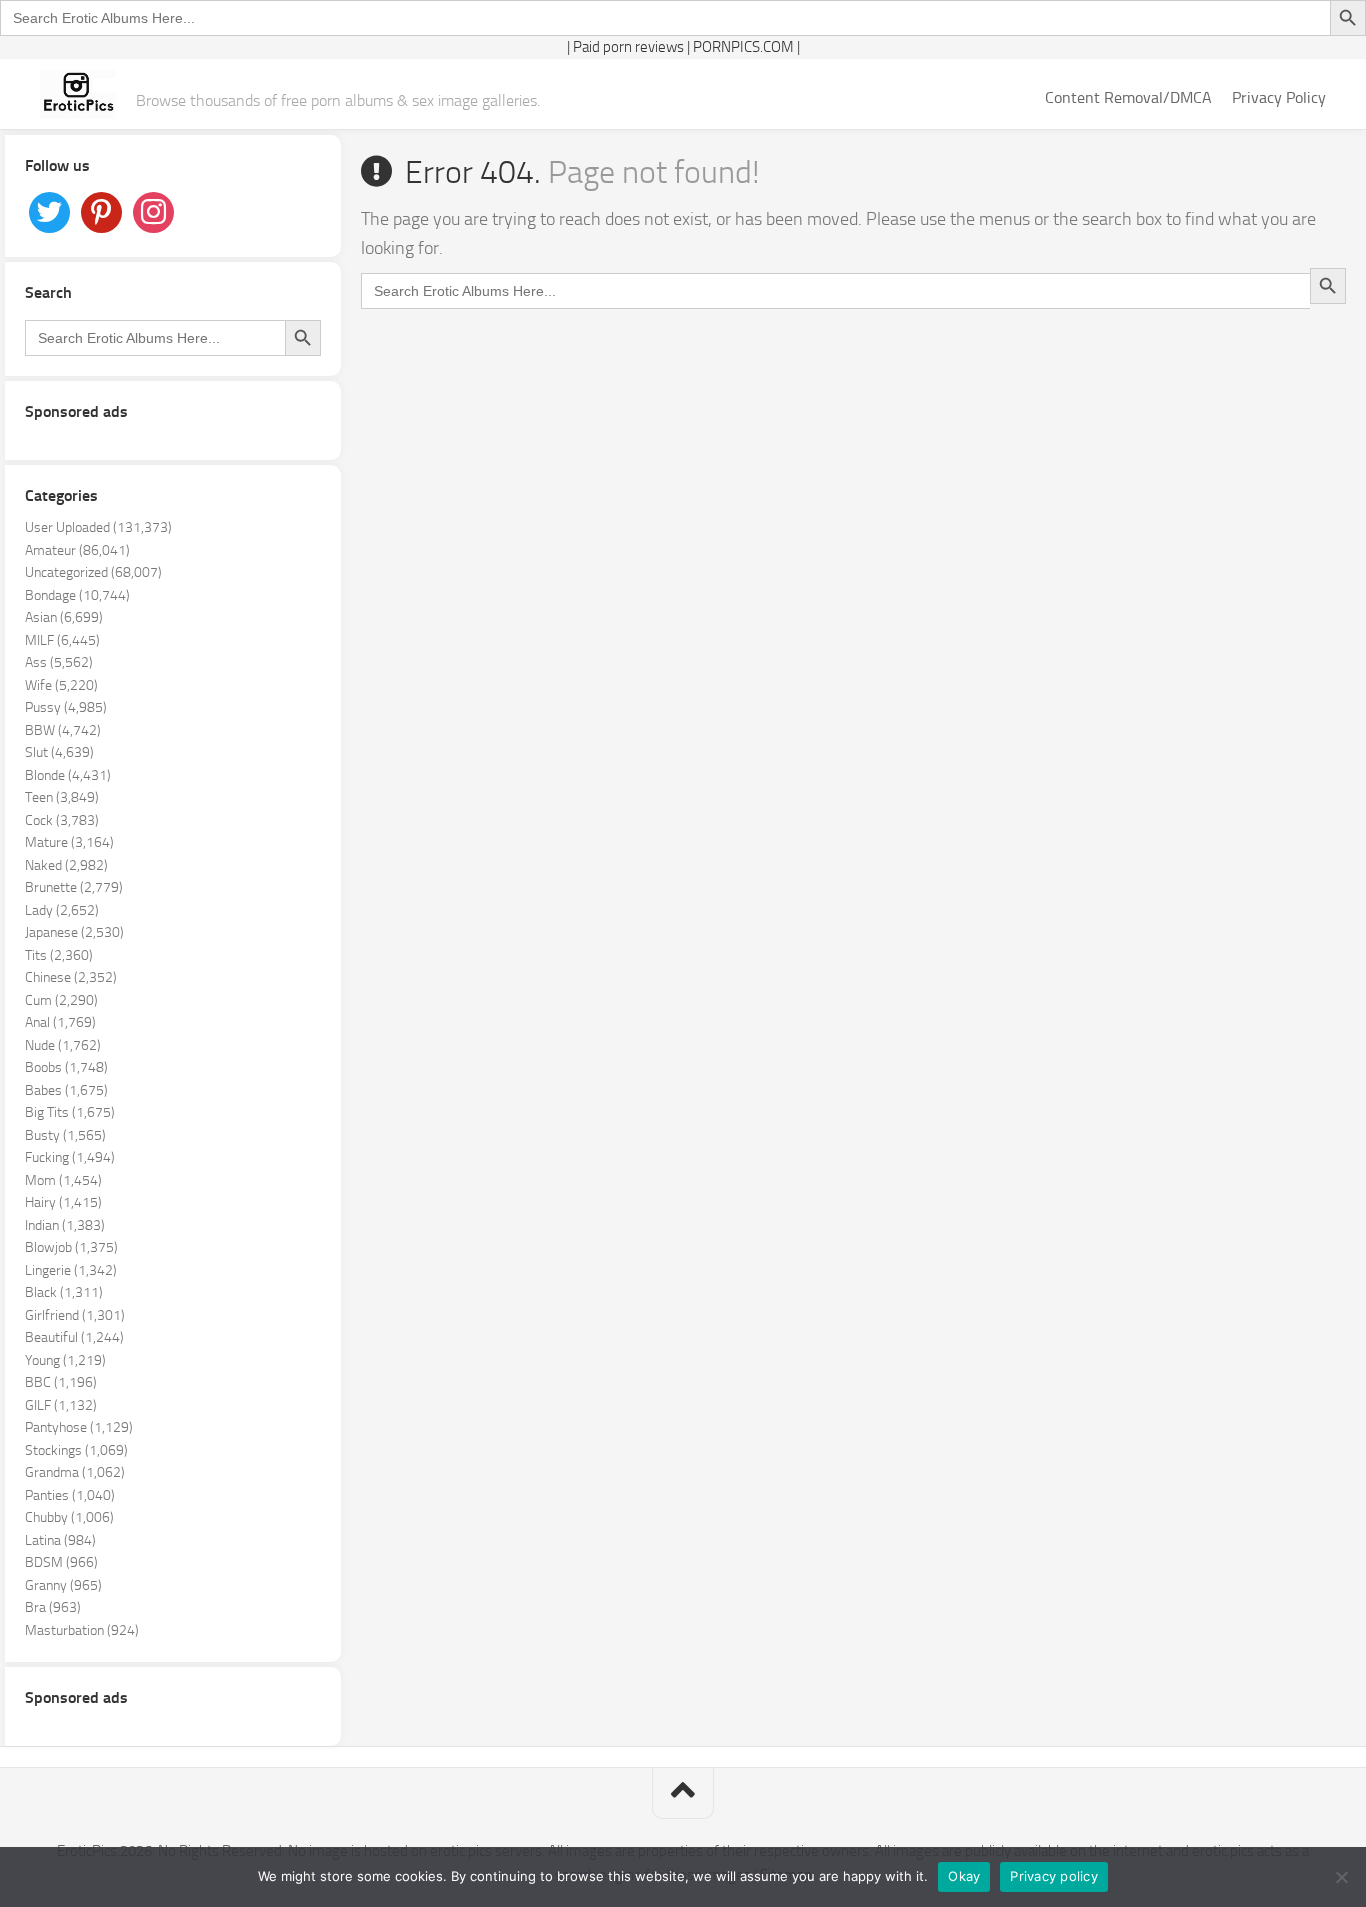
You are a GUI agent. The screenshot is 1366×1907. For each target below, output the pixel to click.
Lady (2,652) (62, 910)
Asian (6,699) (64, 617)
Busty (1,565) (65, 1135)
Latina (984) (60, 1540)
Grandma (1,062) (75, 1472)
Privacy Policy (1279, 97)
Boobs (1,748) (66, 1067)
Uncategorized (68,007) (93, 572)
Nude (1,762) (63, 1045)
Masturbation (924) (82, 1630)
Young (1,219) (65, 1360)
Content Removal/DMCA (1128, 97)
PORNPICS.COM (743, 47)
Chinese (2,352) (71, 977)
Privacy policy (1054, 1876)
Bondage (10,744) (77, 595)
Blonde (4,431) (68, 775)
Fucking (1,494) (70, 1157)
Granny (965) (63, 1585)
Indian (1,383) (65, 1225)
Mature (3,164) (69, 842)
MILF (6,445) (62, 640)
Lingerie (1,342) (71, 1270)
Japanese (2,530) (74, 932)
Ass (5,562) (59, 662)
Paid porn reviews (628, 47)
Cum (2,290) (61, 1000)
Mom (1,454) (63, 1180)
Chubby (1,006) (69, 1517)
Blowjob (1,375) (71, 1247)
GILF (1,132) (61, 1405)
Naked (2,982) (66, 865)
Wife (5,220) (61, 685)
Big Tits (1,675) (70, 1112)
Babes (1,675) (66, 1090)
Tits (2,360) (59, 955)
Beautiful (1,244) (74, 1337)
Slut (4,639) (59, 752)
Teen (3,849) (62, 797)
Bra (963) (53, 1607)
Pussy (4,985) (66, 707)
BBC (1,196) (61, 1382)
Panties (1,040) (70, 1495)
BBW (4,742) (63, 730)
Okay (964, 1876)
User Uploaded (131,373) (98, 527)
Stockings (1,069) (76, 1450)
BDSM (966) (61, 1562)
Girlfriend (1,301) (75, 1315)
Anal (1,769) (60, 1022)
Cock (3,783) (62, 820)
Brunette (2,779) (74, 887)
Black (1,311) (64, 1292)
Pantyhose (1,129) (79, 1427)
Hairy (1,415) (63, 1202)
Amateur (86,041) (77, 550)
